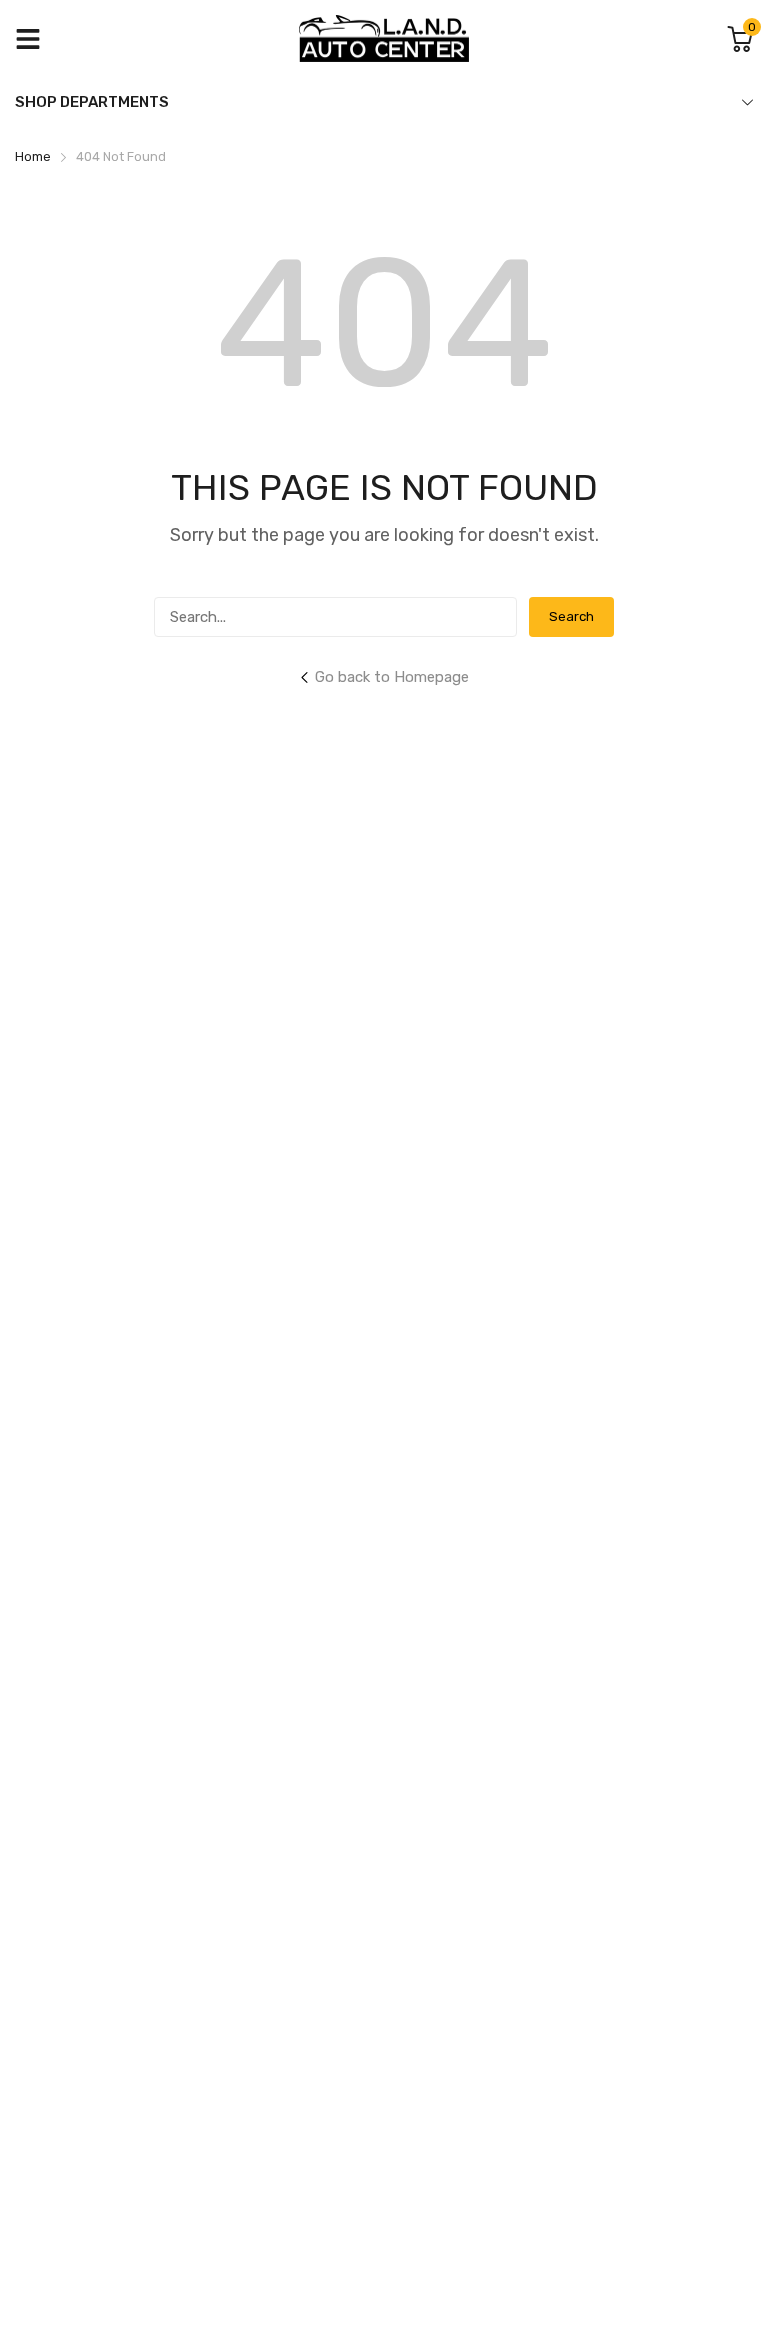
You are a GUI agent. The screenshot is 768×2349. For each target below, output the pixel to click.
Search (571, 616)
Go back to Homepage (392, 677)
